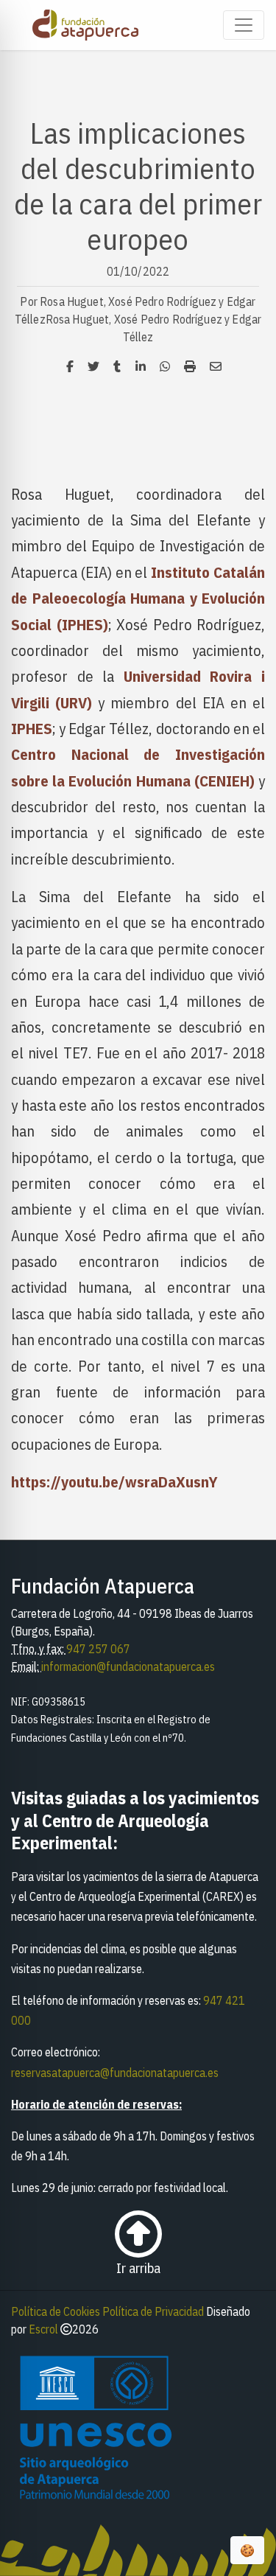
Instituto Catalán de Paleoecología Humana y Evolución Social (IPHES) (138, 598)
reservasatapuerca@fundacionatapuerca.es (115, 2073)
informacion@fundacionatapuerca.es (128, 1666)
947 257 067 (98, 1649)
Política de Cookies (56, 2311)
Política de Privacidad (153, 2311)
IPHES (32, 729)
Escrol (43, 2329)
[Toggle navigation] (244, 25)
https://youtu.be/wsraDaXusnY (114, 1482)
